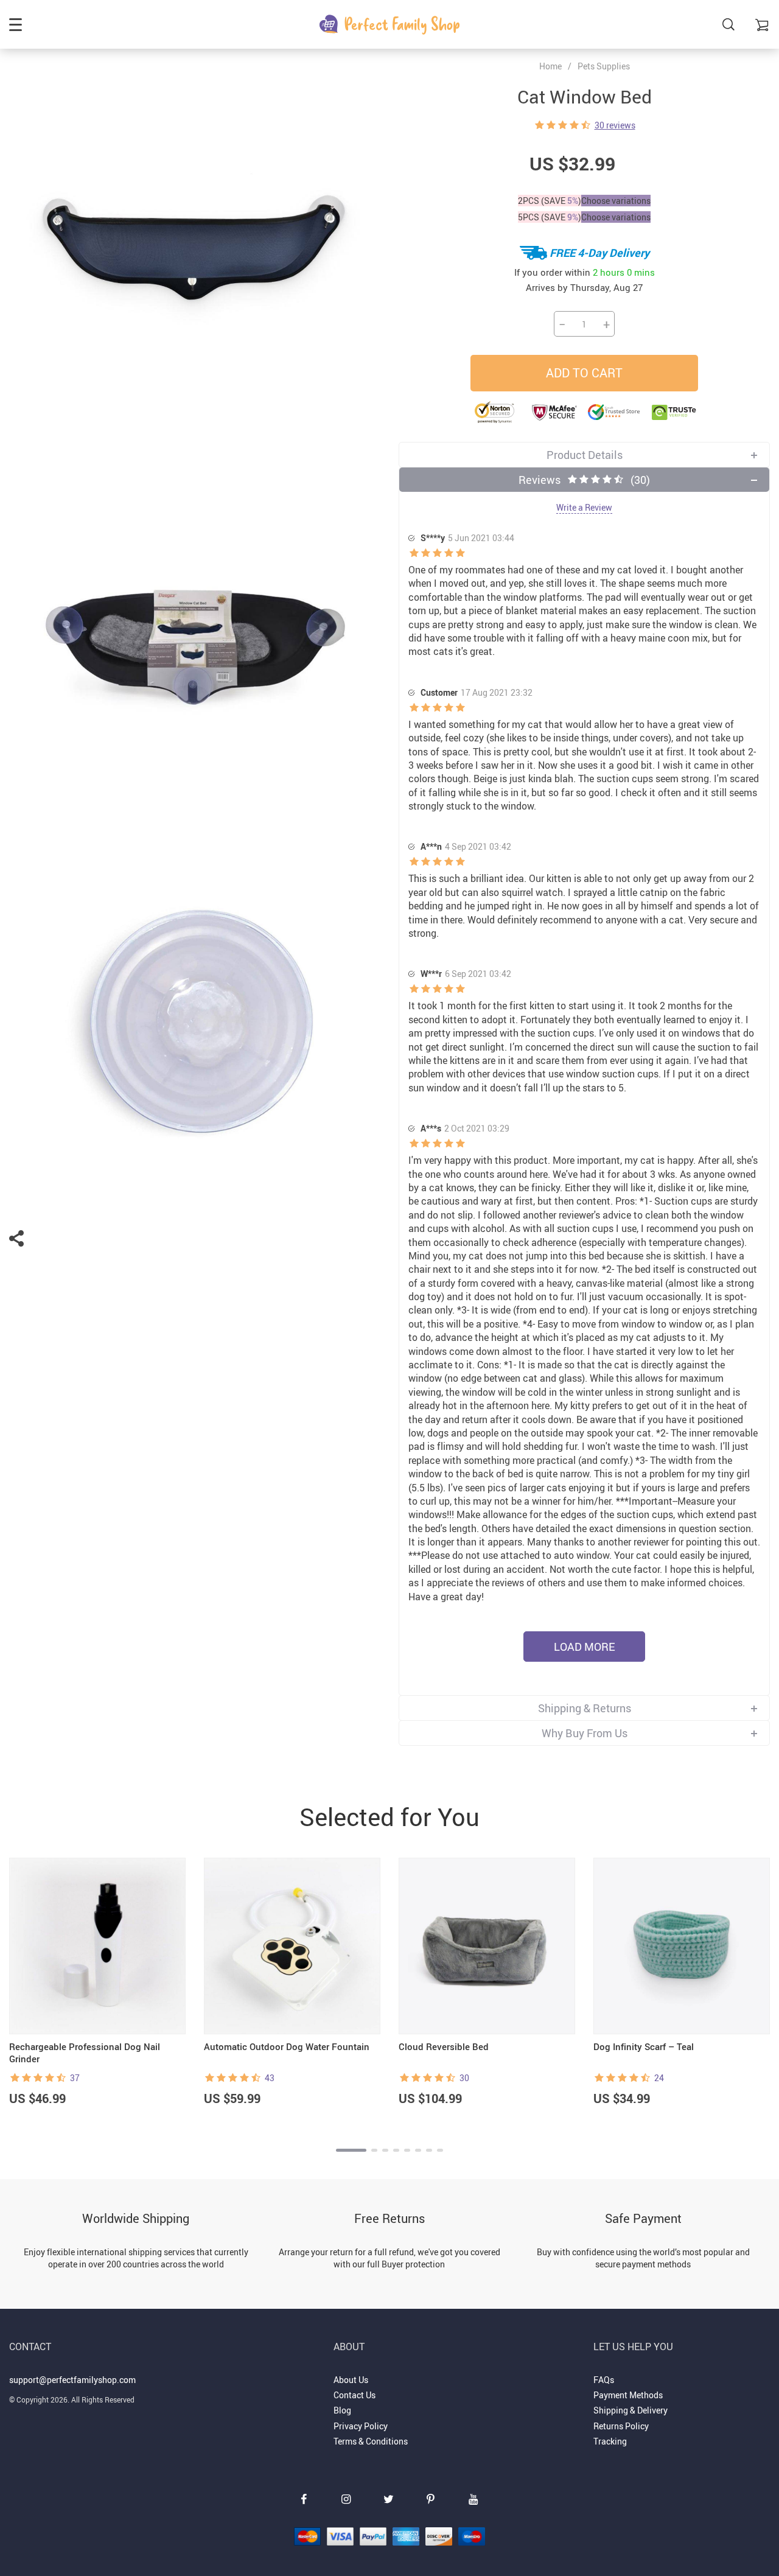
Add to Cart (584, 373)
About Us (351, 2380)
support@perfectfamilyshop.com (72, 2380)
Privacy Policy (361, 2426)
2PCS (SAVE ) (550, 201)
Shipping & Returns (585, 1708)
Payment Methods (628, 2395)
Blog (342, 2410)
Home (550, 66)
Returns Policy (621, 2426)
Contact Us (355, 2395)
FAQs (604, 2380)
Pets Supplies (604, 66)
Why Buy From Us (585, 1733)
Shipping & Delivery (631, 2410)
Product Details (585, 455)
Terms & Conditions (371, 2441)
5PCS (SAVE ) (550, 217)
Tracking (610, 2441)
